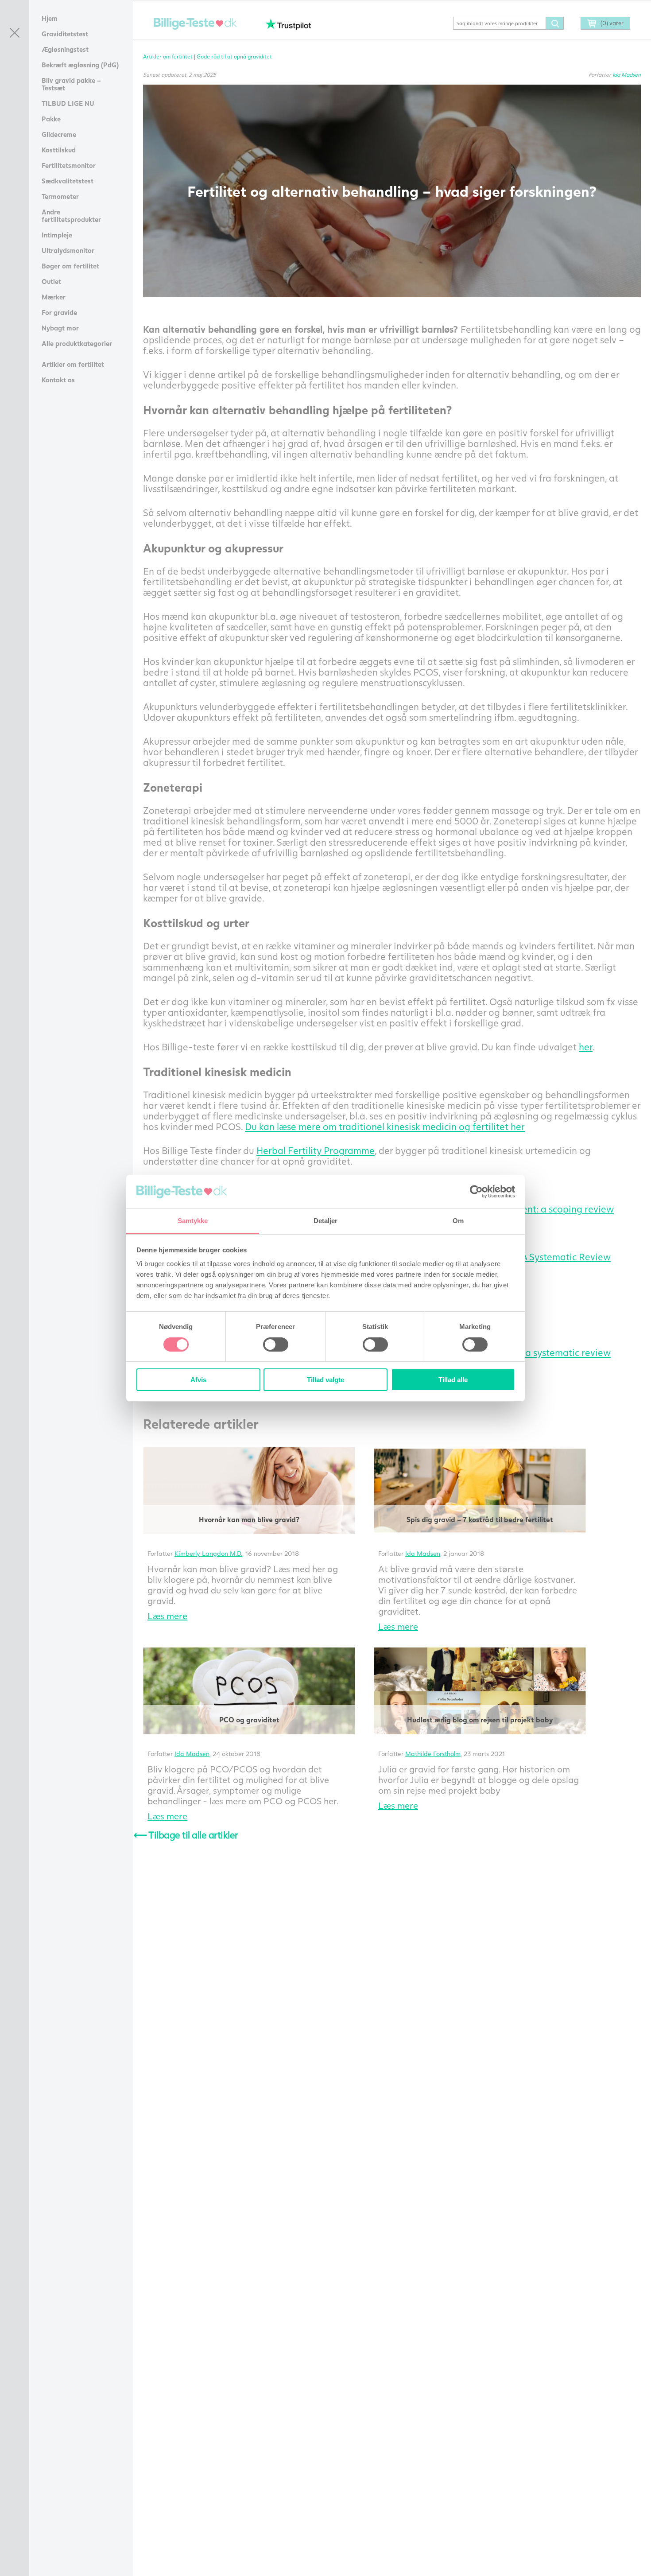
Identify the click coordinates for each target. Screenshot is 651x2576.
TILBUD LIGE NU (68, 103)
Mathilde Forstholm (433, 1754)
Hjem (50, 18)
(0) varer (612, 23)
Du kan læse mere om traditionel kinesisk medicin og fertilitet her (385, 1126)
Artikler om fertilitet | (170, 56)
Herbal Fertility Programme (316, 1150)
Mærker (54, 297)
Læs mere (167, 1616)
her (586, 1047)
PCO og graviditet (249, 1719)
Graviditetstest (65, 34)
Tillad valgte (325, 1380)
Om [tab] (458, 1221)
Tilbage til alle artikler (186, 1835)
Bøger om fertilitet (70, 266)
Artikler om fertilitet (73, 364)
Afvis (198, 1380)
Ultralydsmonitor (68, 250)
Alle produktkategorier (77, 343)
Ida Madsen (627, 75)
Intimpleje (57, 235)
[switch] (276, 1344)
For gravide (59, 312)
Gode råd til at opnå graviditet (234, 56)
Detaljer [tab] (326, 1221)
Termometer (60, 196)
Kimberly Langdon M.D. (208, 1553)
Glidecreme (59, 134)
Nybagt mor (60, 328)
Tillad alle (453, 1380)
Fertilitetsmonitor (69, 165)
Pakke (51, 119)
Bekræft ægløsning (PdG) (80, 65)
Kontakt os (58, 380)
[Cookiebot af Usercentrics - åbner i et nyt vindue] (476, 1192)
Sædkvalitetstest (68, 181)
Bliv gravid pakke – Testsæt (71, 84)
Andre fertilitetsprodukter (71, 216)
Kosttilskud (59, 150)
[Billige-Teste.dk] (195, 24)
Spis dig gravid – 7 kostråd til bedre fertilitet (480, 1519)
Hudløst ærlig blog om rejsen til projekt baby (480, 1719)
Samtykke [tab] (193, 1221)
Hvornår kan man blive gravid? (249, 1519)
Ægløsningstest (65, 49)
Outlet (51, 281)
